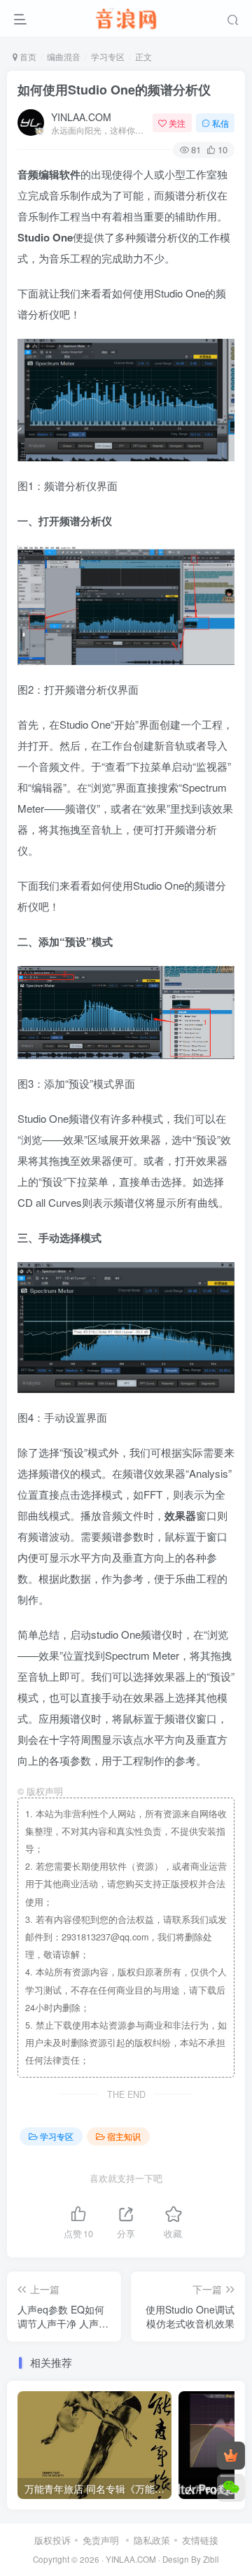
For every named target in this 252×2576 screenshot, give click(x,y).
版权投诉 (52, 2540)
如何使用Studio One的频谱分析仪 (114, 90)
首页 (27, 56)
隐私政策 (152, 2540)
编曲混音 (64, 56)
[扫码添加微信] (231, 2488)
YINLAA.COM (81, 117)
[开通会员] (231, 2456)
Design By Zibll (191, 2559)
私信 (220, 123)
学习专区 (108, 56)
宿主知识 (124, 2136)
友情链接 (200, 2540)
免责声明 (101, 2540)
